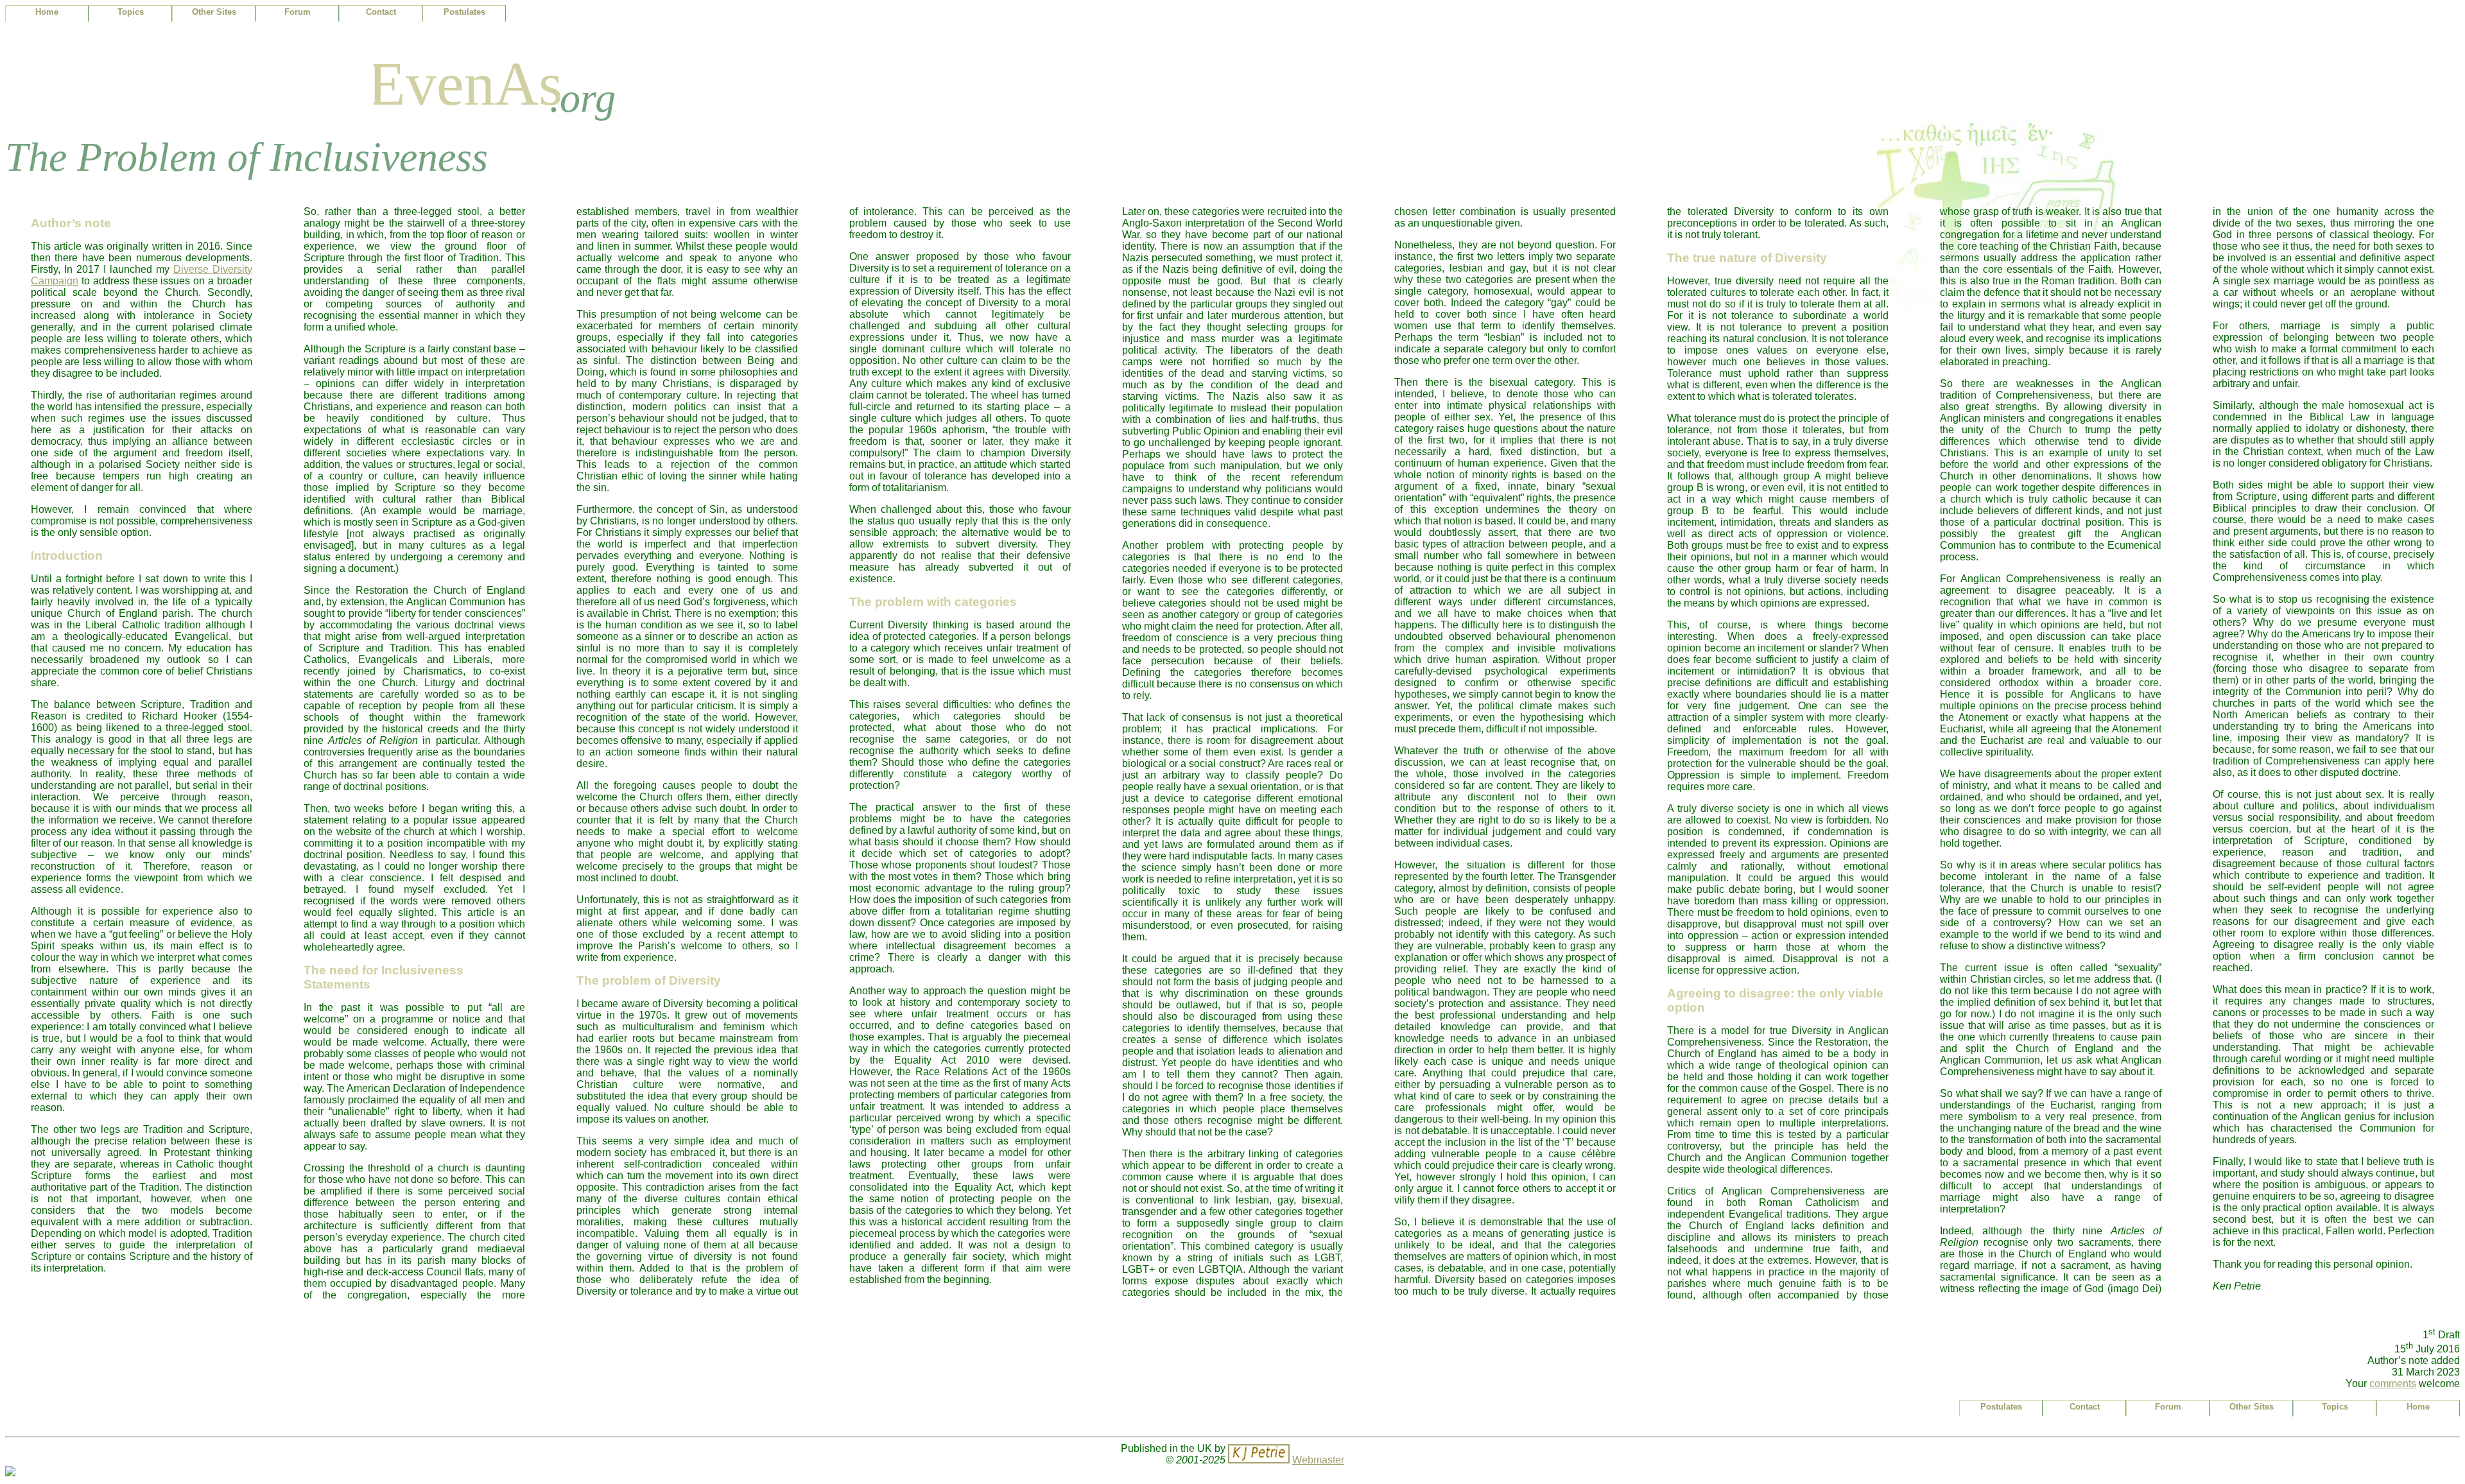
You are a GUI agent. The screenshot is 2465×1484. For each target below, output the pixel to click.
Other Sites (214, 12)
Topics (131, 12)
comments (2393, 1384)
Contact (381, 12)
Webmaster (1318, 1460)
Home (47, 12)
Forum (298, 12)
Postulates (464, 12)
